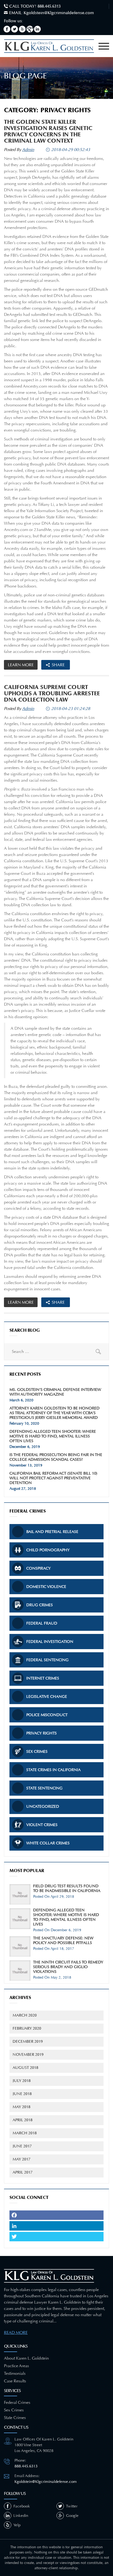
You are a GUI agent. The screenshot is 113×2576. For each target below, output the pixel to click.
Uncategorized (43, 1806)
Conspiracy (38, 1568)
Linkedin (21, 2516)
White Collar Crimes (48, 1843)
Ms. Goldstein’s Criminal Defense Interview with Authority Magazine (55, 1392)
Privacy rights (42, 1733)
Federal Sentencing (47, 1660)
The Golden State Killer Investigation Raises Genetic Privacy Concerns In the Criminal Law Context (48, 131)
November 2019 (28, 2055)
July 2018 (22, 2081)
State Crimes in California (53, 1770)
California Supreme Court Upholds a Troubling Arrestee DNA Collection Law (52, 693)
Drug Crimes (40, 1605)
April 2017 (23, 2172)
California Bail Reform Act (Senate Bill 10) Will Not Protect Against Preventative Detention (53, 1478)
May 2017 (22, 2159)
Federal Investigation (50, 1642)
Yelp (17, 2525)
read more (16, 2333)
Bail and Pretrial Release (52, 1532)
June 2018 (22, 2094)
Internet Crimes (43, 1678)
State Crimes (15, 2418)
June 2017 (22, 2146)
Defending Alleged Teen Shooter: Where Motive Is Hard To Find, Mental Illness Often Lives (53, 1436)
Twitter (72, 2506)
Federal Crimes (17, 2402)
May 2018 (22, 2107)
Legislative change (47, 1696)
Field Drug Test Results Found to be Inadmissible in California (67, 1888)
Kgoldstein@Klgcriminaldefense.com (59, 13)
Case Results (15, 2381)
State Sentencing (44, 1788)
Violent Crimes (42, 1825)
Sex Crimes (37, 1751)
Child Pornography (48, 1550)
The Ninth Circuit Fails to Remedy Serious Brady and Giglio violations (68, 1967)
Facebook (22, 2506)
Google (72, 2516)
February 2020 (27, 2028)
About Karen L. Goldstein (26, 2358)
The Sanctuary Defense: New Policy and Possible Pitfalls (63, 1940)
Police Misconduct (47, 1715)
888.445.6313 (49, 6)
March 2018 (25, 2133)
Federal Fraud (42, 1623)
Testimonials (15, 2373)
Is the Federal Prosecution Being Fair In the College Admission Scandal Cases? (56, 1457)
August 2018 (25, 2068)
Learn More (21, 665)
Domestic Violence (46, 1587)
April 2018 (23, 2120)
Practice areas (16, 2366)
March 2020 (25, 2015)
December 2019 (28, 2042)
